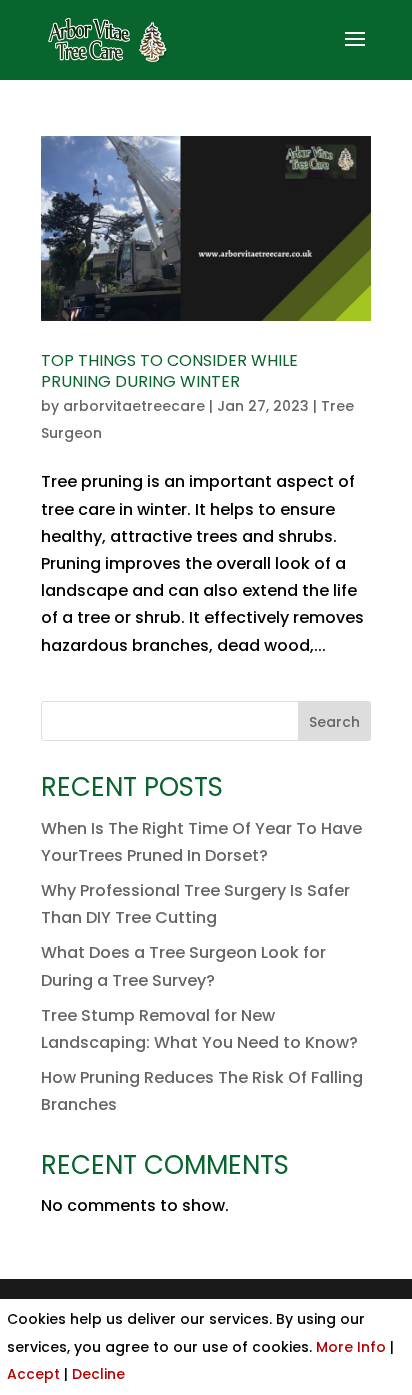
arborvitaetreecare (134, 406)
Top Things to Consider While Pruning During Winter (169, 371)
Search (334, 722)
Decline (98, 1374)
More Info (351, 1347)
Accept (33, 1374)
